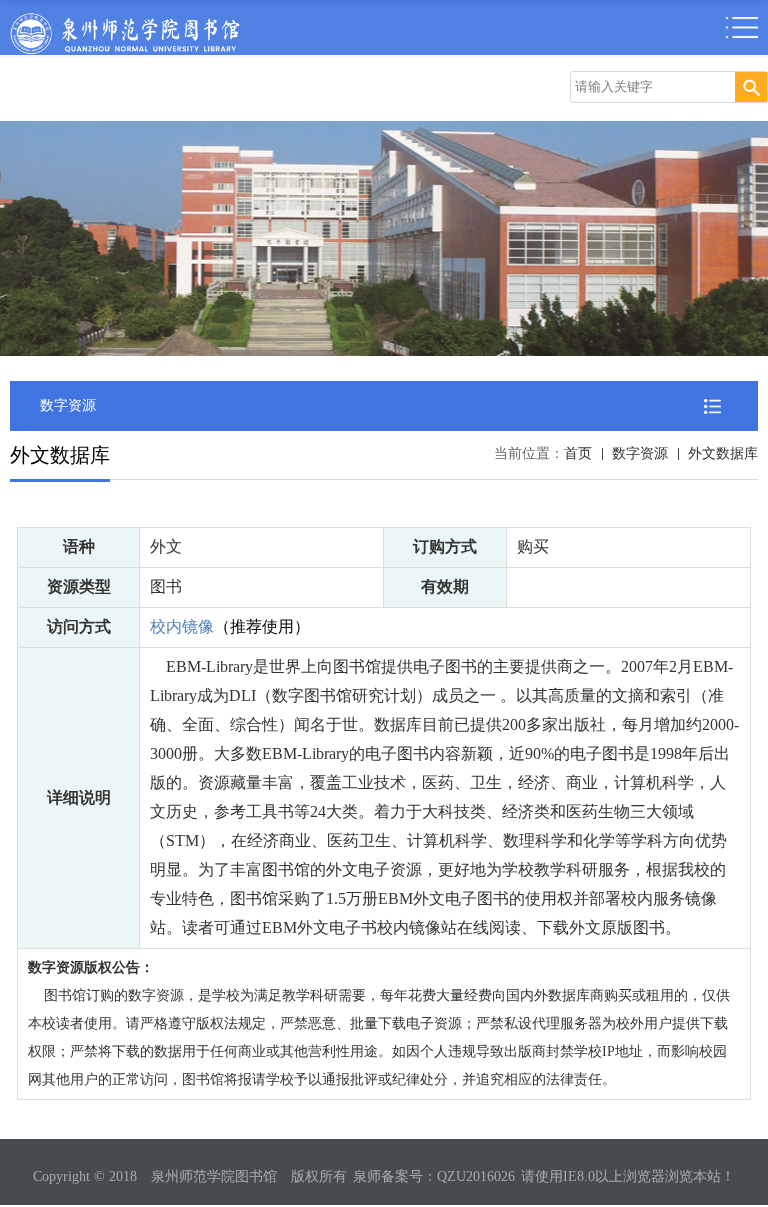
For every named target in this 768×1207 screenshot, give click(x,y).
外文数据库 (723, 453)
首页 (578, 453)
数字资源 (640, 453)
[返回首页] (125, 18)
